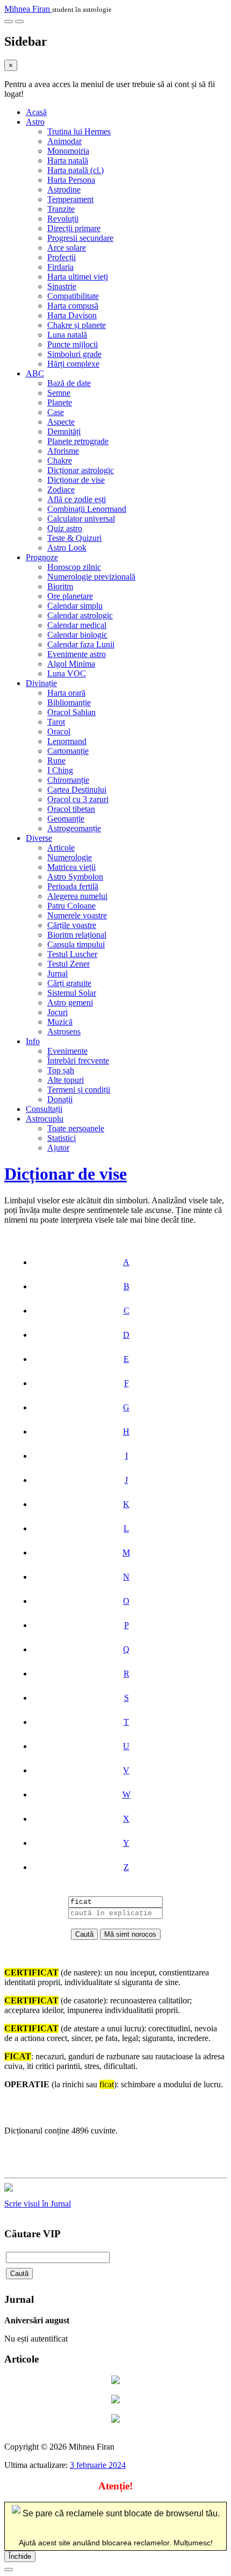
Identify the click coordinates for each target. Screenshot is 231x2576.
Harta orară (66, 693)
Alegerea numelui (77, 896)
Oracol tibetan (71, 809)
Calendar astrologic (80, 615)
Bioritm (60, 586)
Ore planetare (70, 596)
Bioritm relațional (77, 935)
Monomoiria (68, 151)
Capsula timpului (76, 944)
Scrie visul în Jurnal (38, 2204)
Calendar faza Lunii (81, 644)
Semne (59, 393)
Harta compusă (73, 306)
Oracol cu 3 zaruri (78, 799)
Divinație (41, 683)
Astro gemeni (70, 1002)
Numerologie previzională (91, 577)
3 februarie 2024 (98, 2465)
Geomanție (66, 819)
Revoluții (63, 219)
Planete (60, 402)
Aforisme (63, 451)
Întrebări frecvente (78, 1061)
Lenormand (67, 741)
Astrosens (64, 1032)
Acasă (36, 112)
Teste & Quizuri (74, 538)
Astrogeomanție (74, 828)
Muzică (60, 1022)
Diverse (39, 838)
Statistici (62, 1138)
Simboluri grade (74, 354)
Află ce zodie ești (77, 499)
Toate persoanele (76, 1128)
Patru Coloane (71, 906)
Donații (60, 1099)
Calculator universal (81, 519)
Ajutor (58, 1148)
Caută (19, 2274)
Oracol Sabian (71, 712)
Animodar (64, 141)
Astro (35, 122)
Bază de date (69, 383)
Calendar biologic (77, 635)
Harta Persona (71, 180)
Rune (56, 761)
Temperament (70, 199)
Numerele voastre (77, 915)
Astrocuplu (45, 1119)
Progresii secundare (80, 238)
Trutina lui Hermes (79, 131)
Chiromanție (68, 780)
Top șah (61, 1070)
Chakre (60, 461)
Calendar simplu (75, 606)
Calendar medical (77, 625)
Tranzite (61, 209)
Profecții (62, 257)
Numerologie (70, 857)
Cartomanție (68, 751)
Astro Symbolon (75, 877)
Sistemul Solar (72, 993)
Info (33, 1041)
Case (56, 412)
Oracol (59, 732)
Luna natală (67, 335)
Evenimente (67, 1051)
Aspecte (61, 422)
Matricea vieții (71, 867)
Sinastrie (62, 286)
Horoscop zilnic (74, 567)
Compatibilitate (73, 296)
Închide (20, 2556)
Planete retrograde (78, 441)
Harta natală (68, 160)
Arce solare (67, 248)
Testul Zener (68, 964)
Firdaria (60, 267)
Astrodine (64, 190)
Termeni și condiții (79, 1090)
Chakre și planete (77, 325)
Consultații (44, 1109)
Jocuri (57, 1012)
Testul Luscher (72, 954)
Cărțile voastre (72, 925)
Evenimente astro (77, 654)
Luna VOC (67, 673)
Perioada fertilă (73, 886)
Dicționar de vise (76, 480)
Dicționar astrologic (81, 470)
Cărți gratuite (69, 983)
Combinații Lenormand (87, 509)
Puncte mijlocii (73, 344)
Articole (61, 848)
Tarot (56, 722)
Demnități (64, 431)
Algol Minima (71, 664)
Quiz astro (65, 528)
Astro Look (67, 548)
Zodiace (61, 490)
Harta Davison (72, 315)
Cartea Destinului (77, 790)
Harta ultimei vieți (78, 277)
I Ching (60, 770)
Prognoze (42, 557)
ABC (35, 373)
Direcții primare (74, 228)
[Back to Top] (9, 2570)
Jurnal (57, 973)
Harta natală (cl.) (75, 170)
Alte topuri (66, 1080)
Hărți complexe (73, 364)
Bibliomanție (69, 702)
